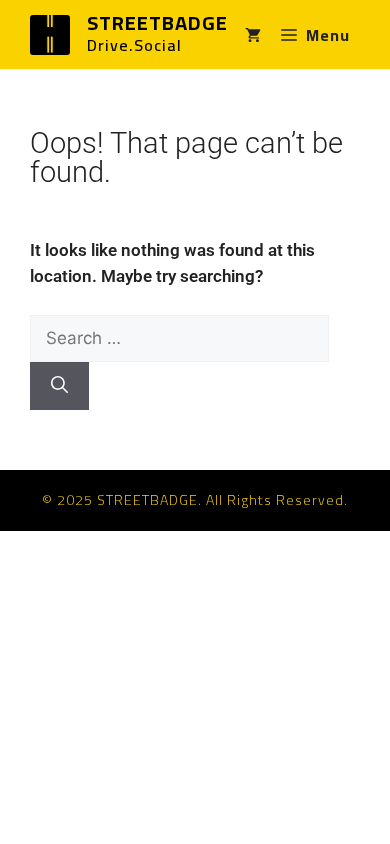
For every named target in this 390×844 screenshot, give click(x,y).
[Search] (59, 386)
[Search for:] (179, 338)
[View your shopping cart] (253, 35)
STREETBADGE (157, 22)
